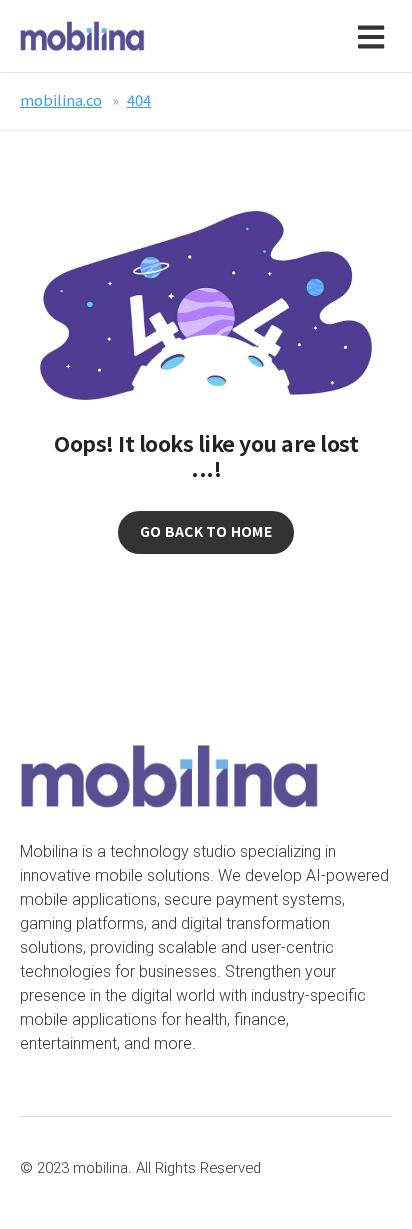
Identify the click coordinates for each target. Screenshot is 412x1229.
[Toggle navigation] (375, 36)
